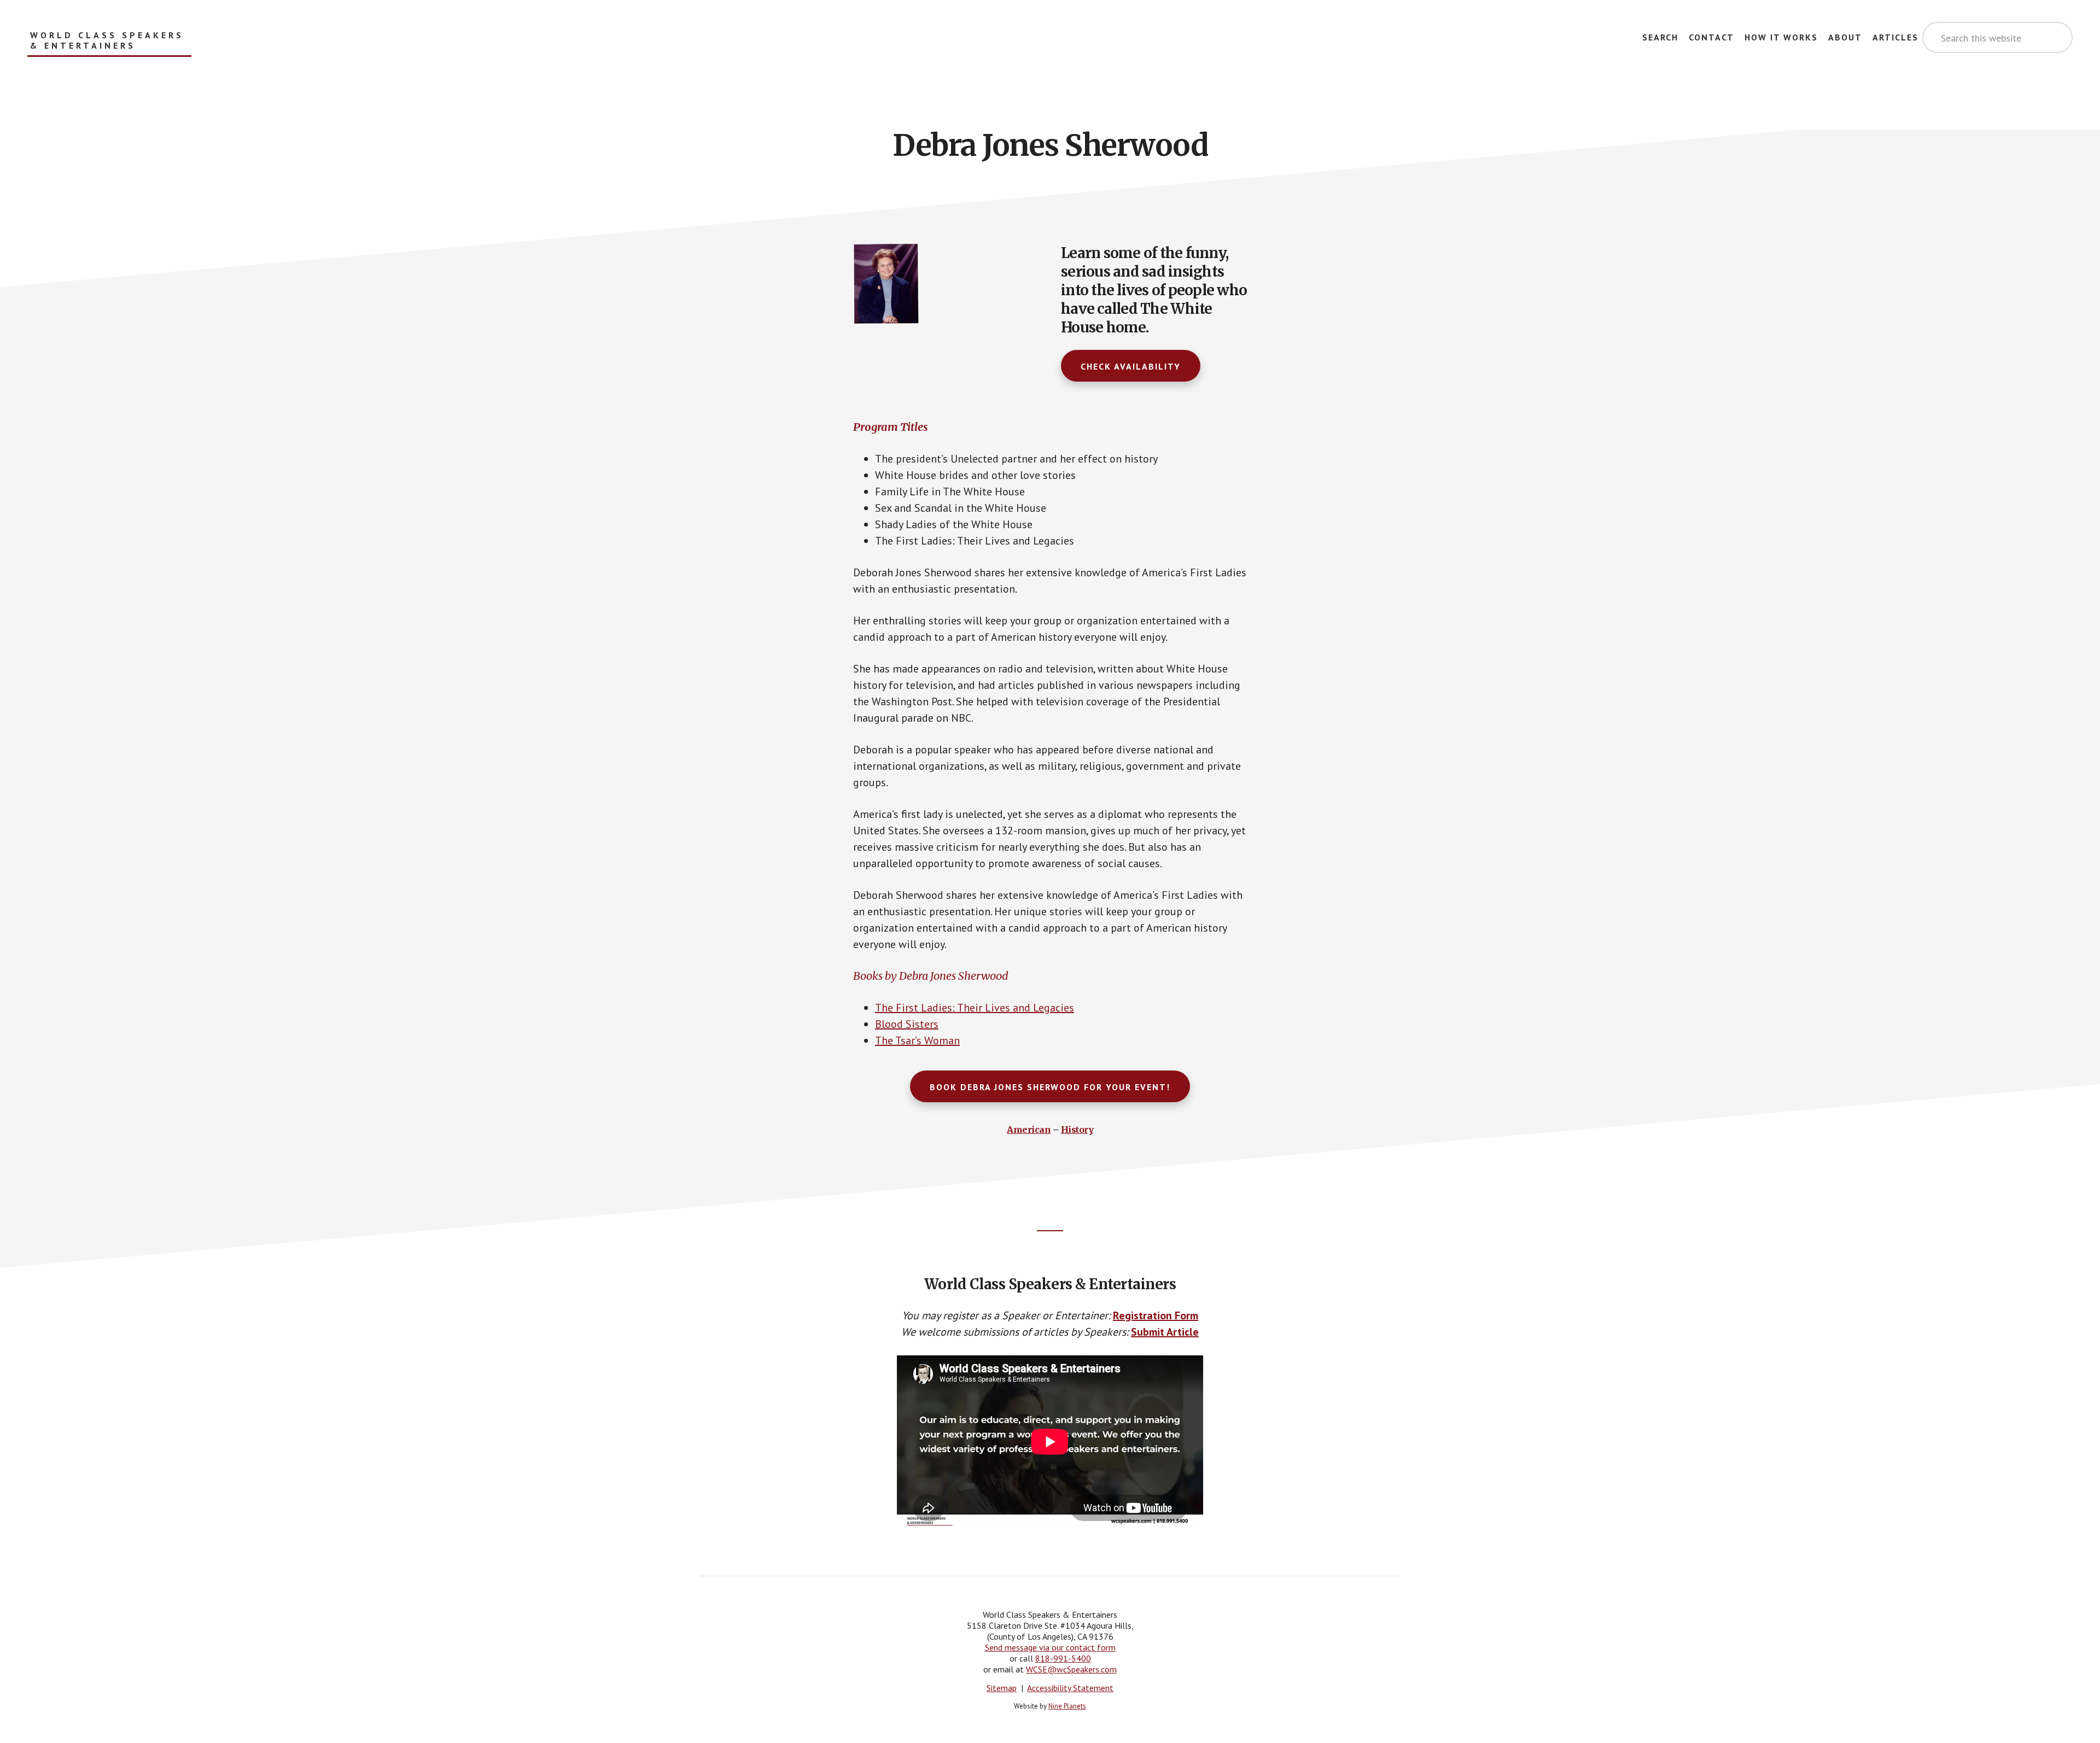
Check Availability (1131, 366)
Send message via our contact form (1050, 1647)
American (1029, 1130)
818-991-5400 (1063, 1658)
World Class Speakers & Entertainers (107, 40)
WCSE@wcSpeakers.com (1071, 1669)
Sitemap (1002, 1688)
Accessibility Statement (1070, 1688)
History (1077, 1130)
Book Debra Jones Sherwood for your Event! (1050, 1087)
